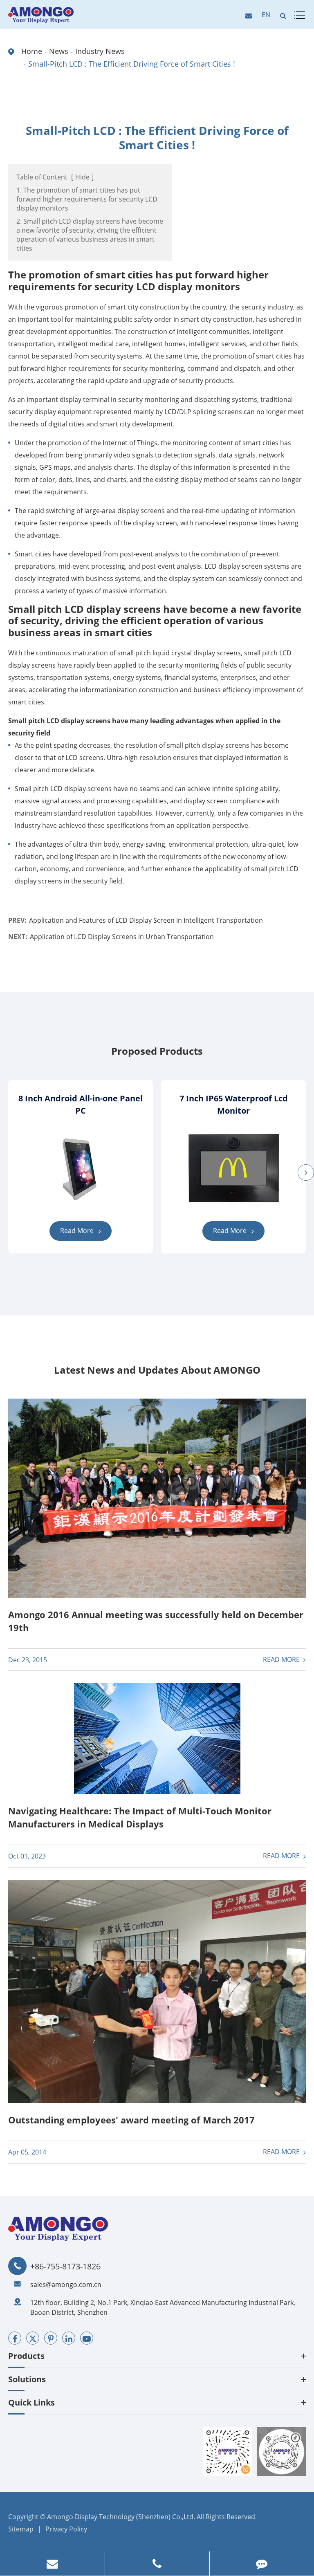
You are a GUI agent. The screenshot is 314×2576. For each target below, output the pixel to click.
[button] (306, 1173)
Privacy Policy (66, 2529)
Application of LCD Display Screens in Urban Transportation (122, 937)
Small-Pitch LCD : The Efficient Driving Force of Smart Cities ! (132, 64)
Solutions (27, 2379)
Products (26, 2356)
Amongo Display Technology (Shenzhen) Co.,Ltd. (121, 2517)
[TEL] (157, 2564)
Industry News (100, 51)
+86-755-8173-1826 (65, 2267)
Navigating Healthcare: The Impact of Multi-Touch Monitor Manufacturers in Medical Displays (140, 1817)
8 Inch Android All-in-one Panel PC (81, 1104)
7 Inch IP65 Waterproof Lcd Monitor (234, 1104)
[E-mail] (52, 2564)
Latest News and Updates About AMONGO (157, 1370)
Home (32, 51)
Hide (82, 177)
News (59, 51)
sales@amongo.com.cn (66, 2285)
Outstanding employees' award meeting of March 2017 (131, 2120)
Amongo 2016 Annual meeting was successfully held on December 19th (156, 1621)
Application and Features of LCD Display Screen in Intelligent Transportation (146, 920)
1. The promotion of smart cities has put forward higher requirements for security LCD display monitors (87, 199)
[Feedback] (262, 2564)
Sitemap (21, 2529)
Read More (78, 1231)
